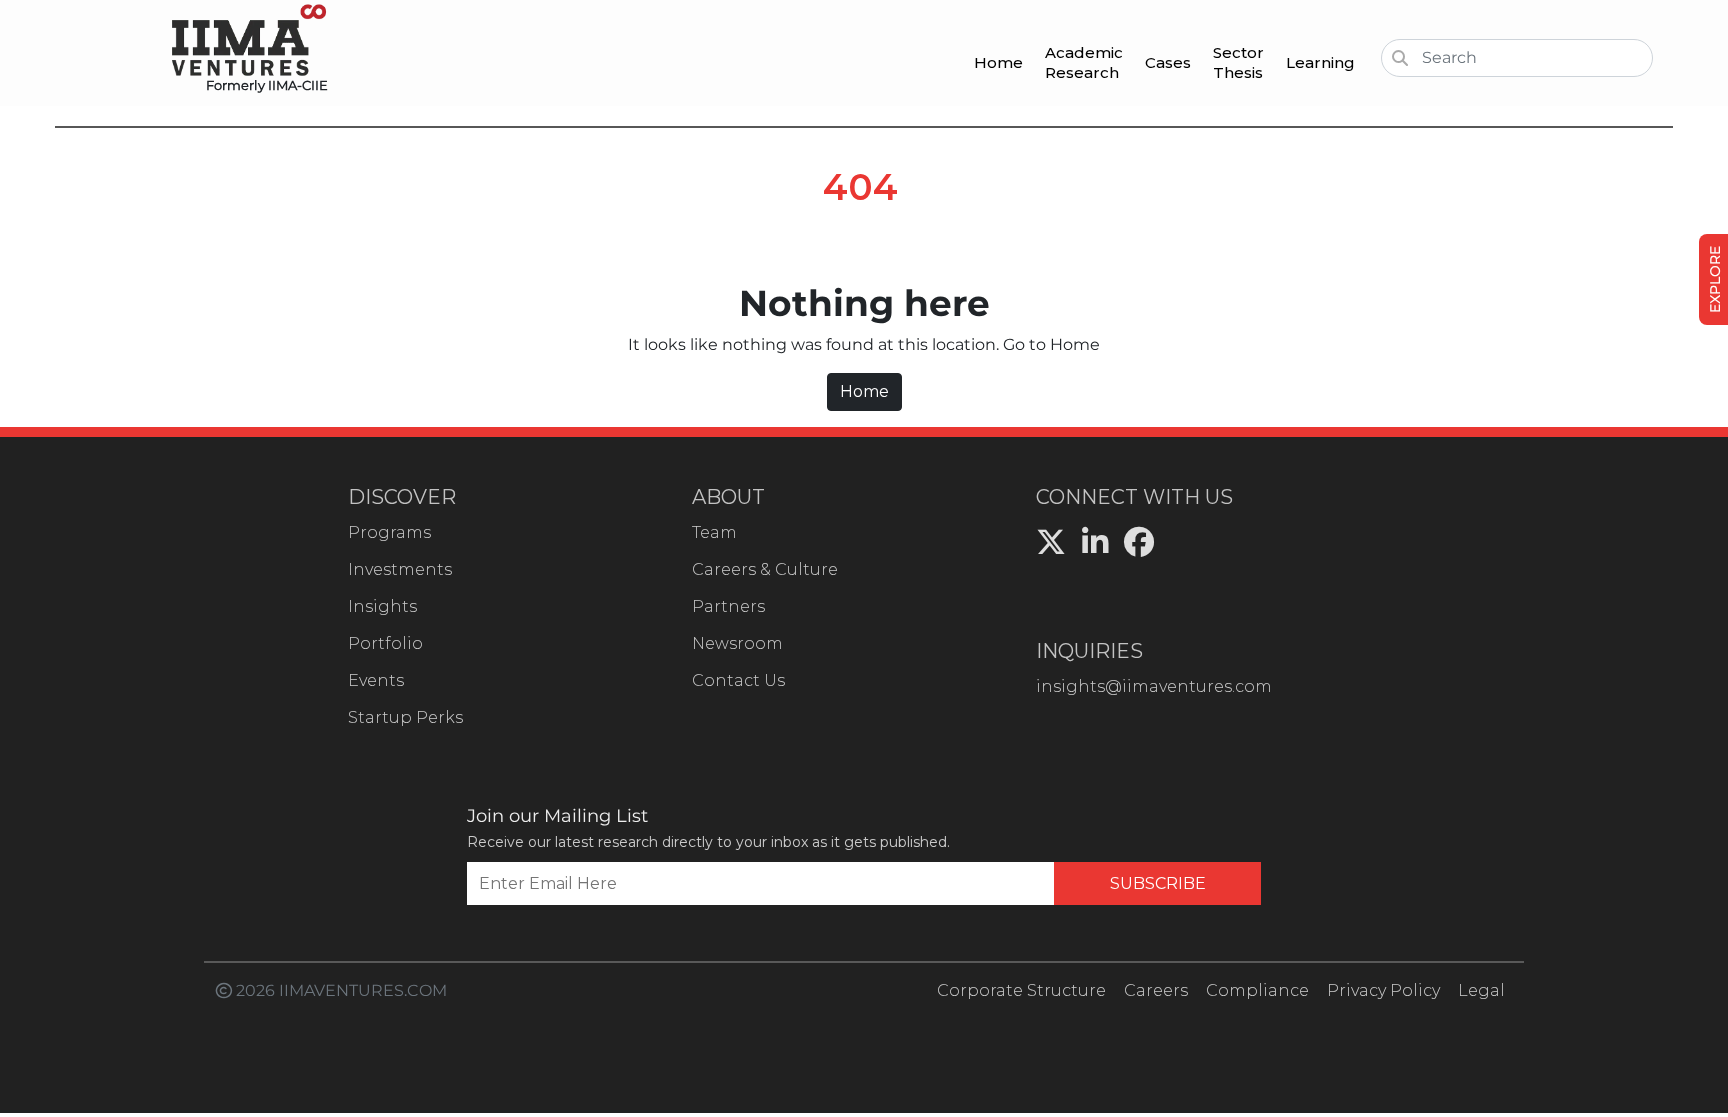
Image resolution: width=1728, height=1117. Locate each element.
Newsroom (737, 643)
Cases (1168, 62)
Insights (382, 606)
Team (714, 532)
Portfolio (385, 643)
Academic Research (1084, 62)
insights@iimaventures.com (1154, 686)
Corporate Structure (1021, 990)
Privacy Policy (1383, 990)
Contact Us (738, 680)
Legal (1481, 990)
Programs (389, 532)
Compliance (1257, 990)
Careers (1156, 990)
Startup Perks (405, 717)
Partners (728, 606)
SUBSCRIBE (1158, 883)
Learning (1320, 62)
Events (376, 680)
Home (998, 62)
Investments (400, 569)
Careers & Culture (765, 569)
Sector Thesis (1238, 62)
